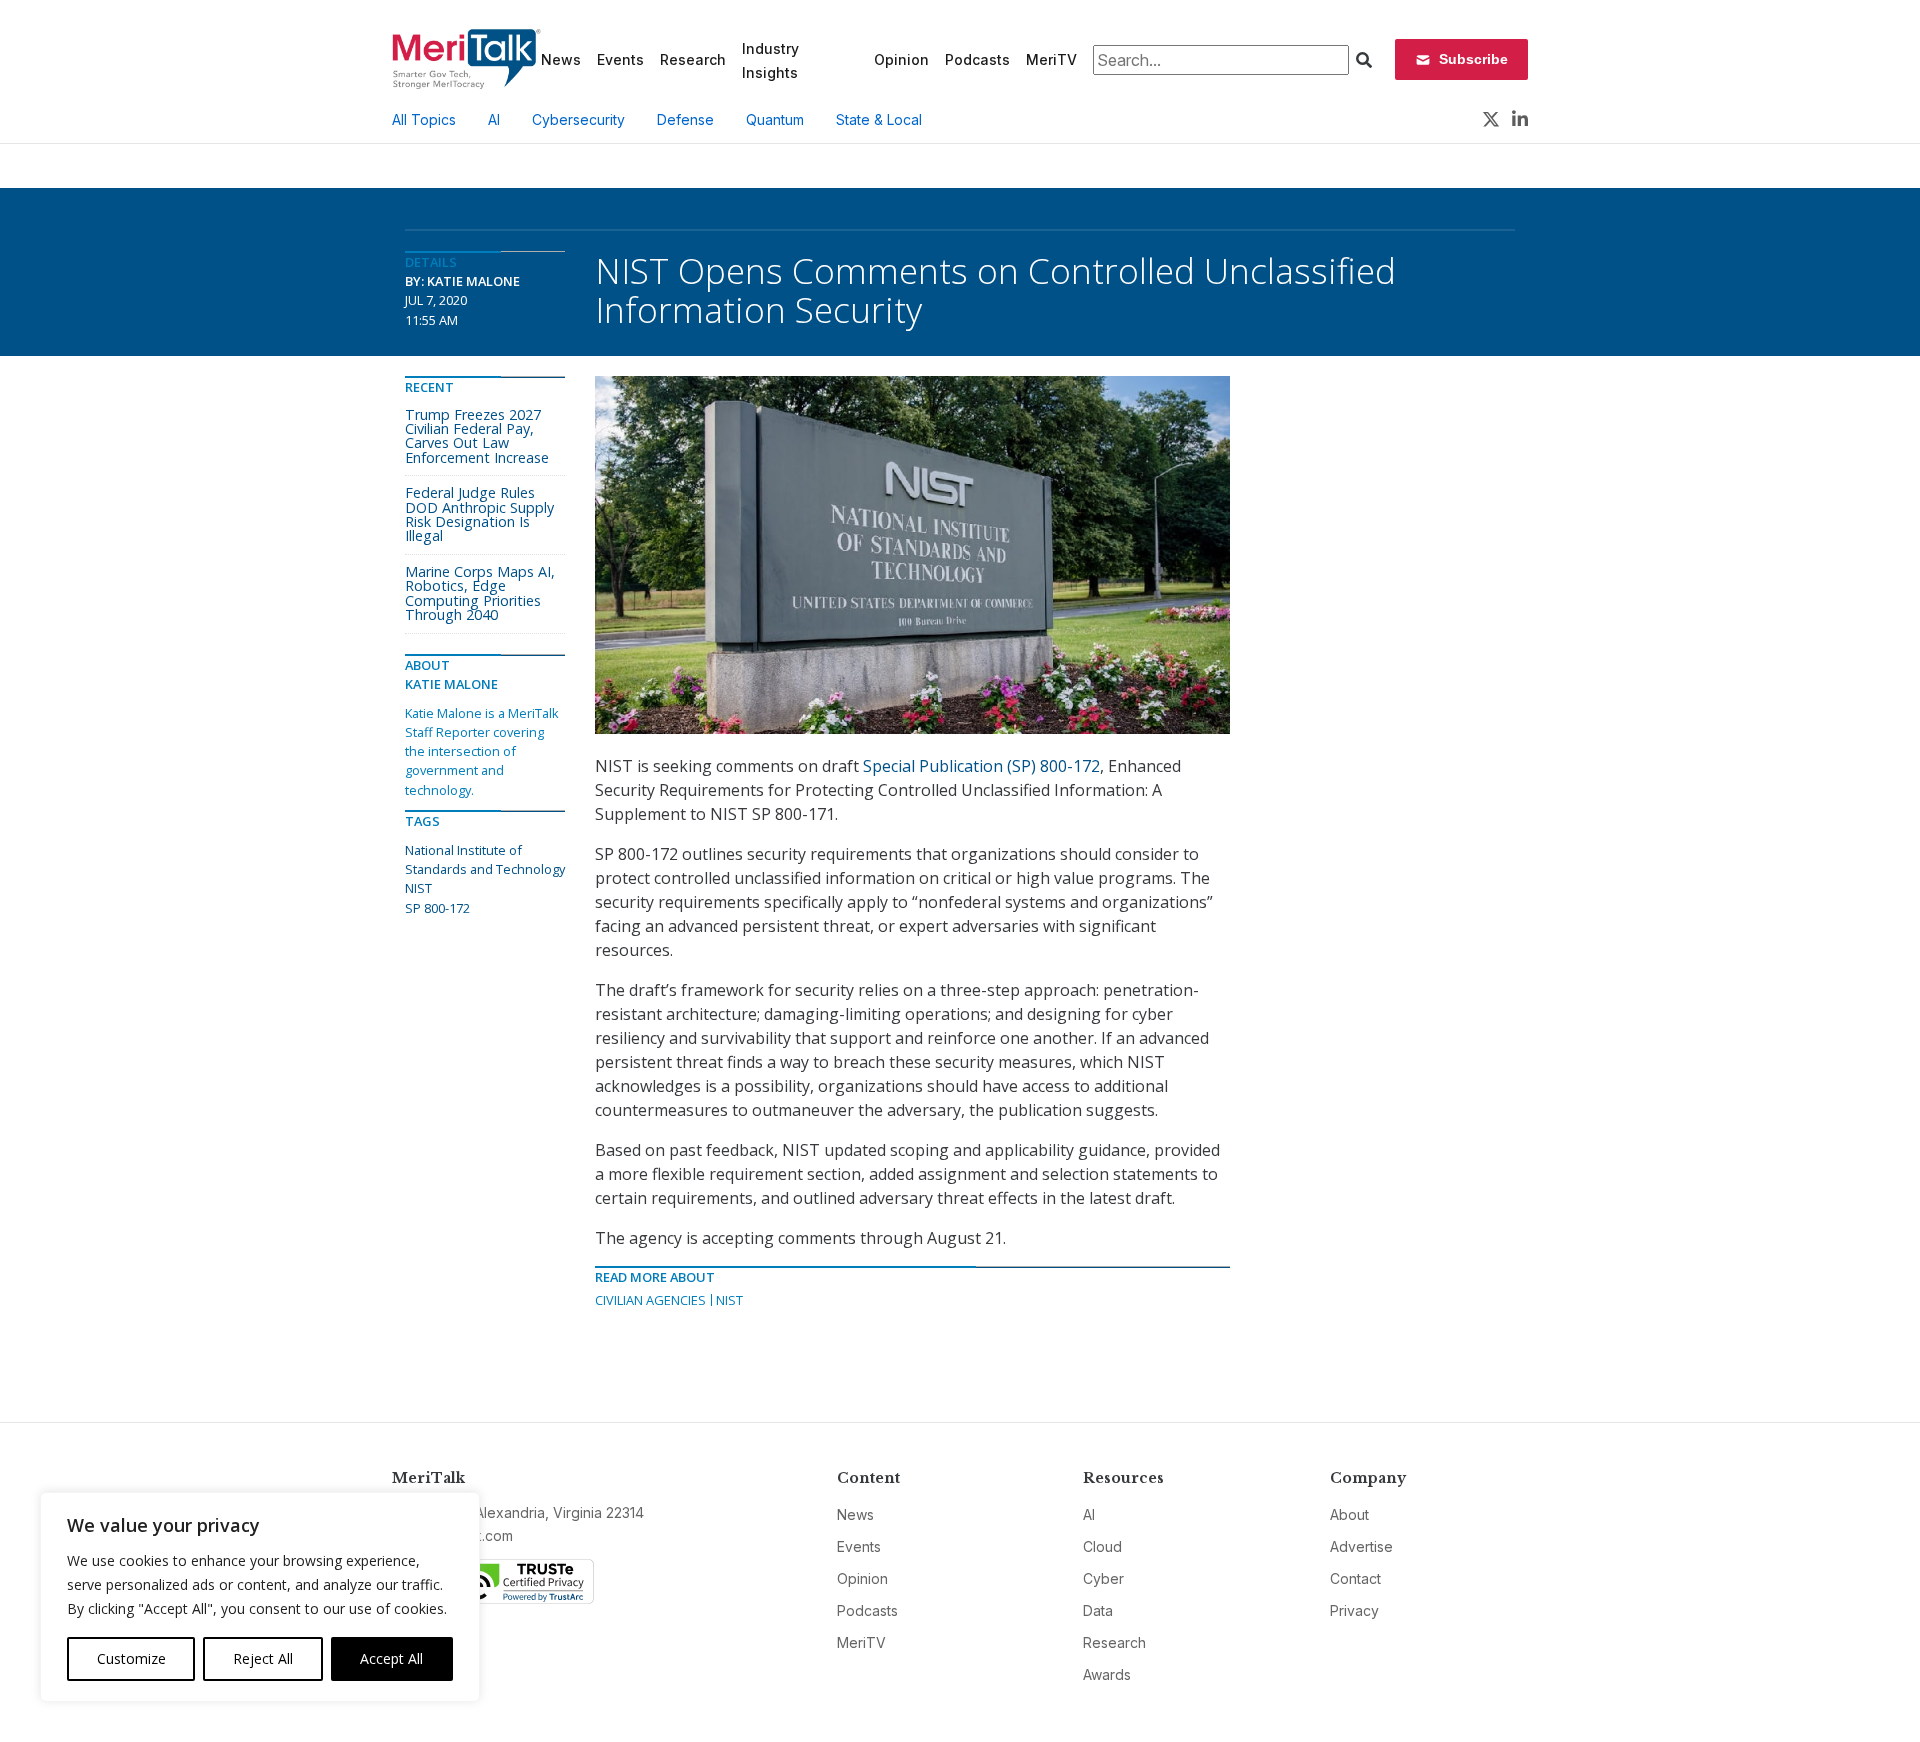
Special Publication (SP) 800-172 (981, 766)
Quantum (775, 119)
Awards (1107, 1674)
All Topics (424, 119)
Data (1098, 1610)
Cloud (1102, 1546)
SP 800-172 (437, 908)
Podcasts (977, 59)
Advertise (1361, 1546)
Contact (1355, 1578)
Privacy (1354, 1610)
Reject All (263, 1658)
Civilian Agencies (650, 1300)
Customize (131, 1658)
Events (620, 59)
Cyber (1103, 1578)
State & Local (879, 119)
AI (494, 119)
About (1349, 1514)
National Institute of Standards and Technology (485, 859)
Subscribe (1473, 59)
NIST (729, 1300)
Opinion (901, 59)
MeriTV (1051, 59)
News (561, 59)
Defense (685, 119)
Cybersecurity (578, 119)
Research (693, 59)
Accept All (391, 1658)
